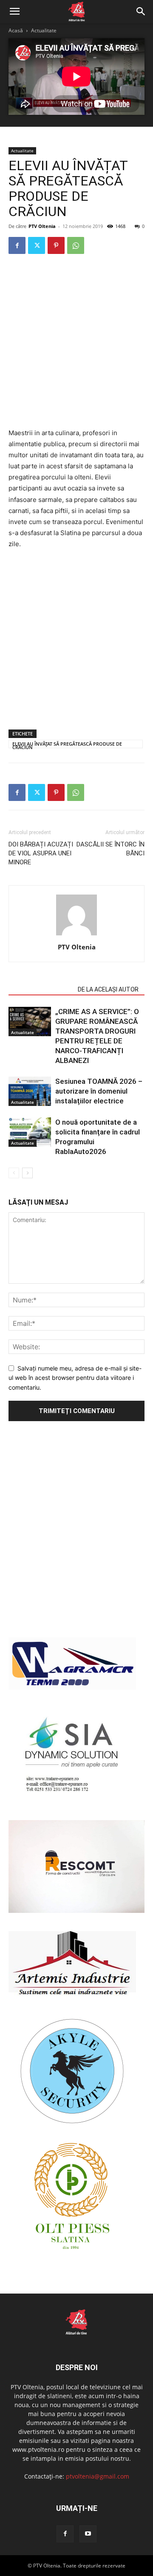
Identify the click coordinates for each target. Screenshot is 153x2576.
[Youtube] (88, 2534)
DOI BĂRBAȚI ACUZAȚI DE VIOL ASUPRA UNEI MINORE (41, 853)
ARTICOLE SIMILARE (41, 989)
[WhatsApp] (76, 245)
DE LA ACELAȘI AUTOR (108, 989)
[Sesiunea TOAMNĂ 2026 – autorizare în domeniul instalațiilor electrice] (30, 1091)
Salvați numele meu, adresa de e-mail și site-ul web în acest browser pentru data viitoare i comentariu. (75, 1378)
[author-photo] (76, 935)
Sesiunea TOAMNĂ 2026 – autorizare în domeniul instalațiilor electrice (99, 1091)
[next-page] (27, 1173)
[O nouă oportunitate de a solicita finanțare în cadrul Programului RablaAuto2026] (30, 1132)
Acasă (16, 30)
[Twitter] (37, 245)
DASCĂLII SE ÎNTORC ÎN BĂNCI (110, 849)
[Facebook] (17, 245)
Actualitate (44, 30)
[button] (14, 11)
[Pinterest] (56, 245)
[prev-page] (14, 1173)
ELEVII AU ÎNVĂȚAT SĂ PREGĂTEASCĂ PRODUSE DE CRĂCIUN (67, 744)
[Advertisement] (76, 342)
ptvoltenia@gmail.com (98, 2476)
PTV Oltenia (42, 226)
